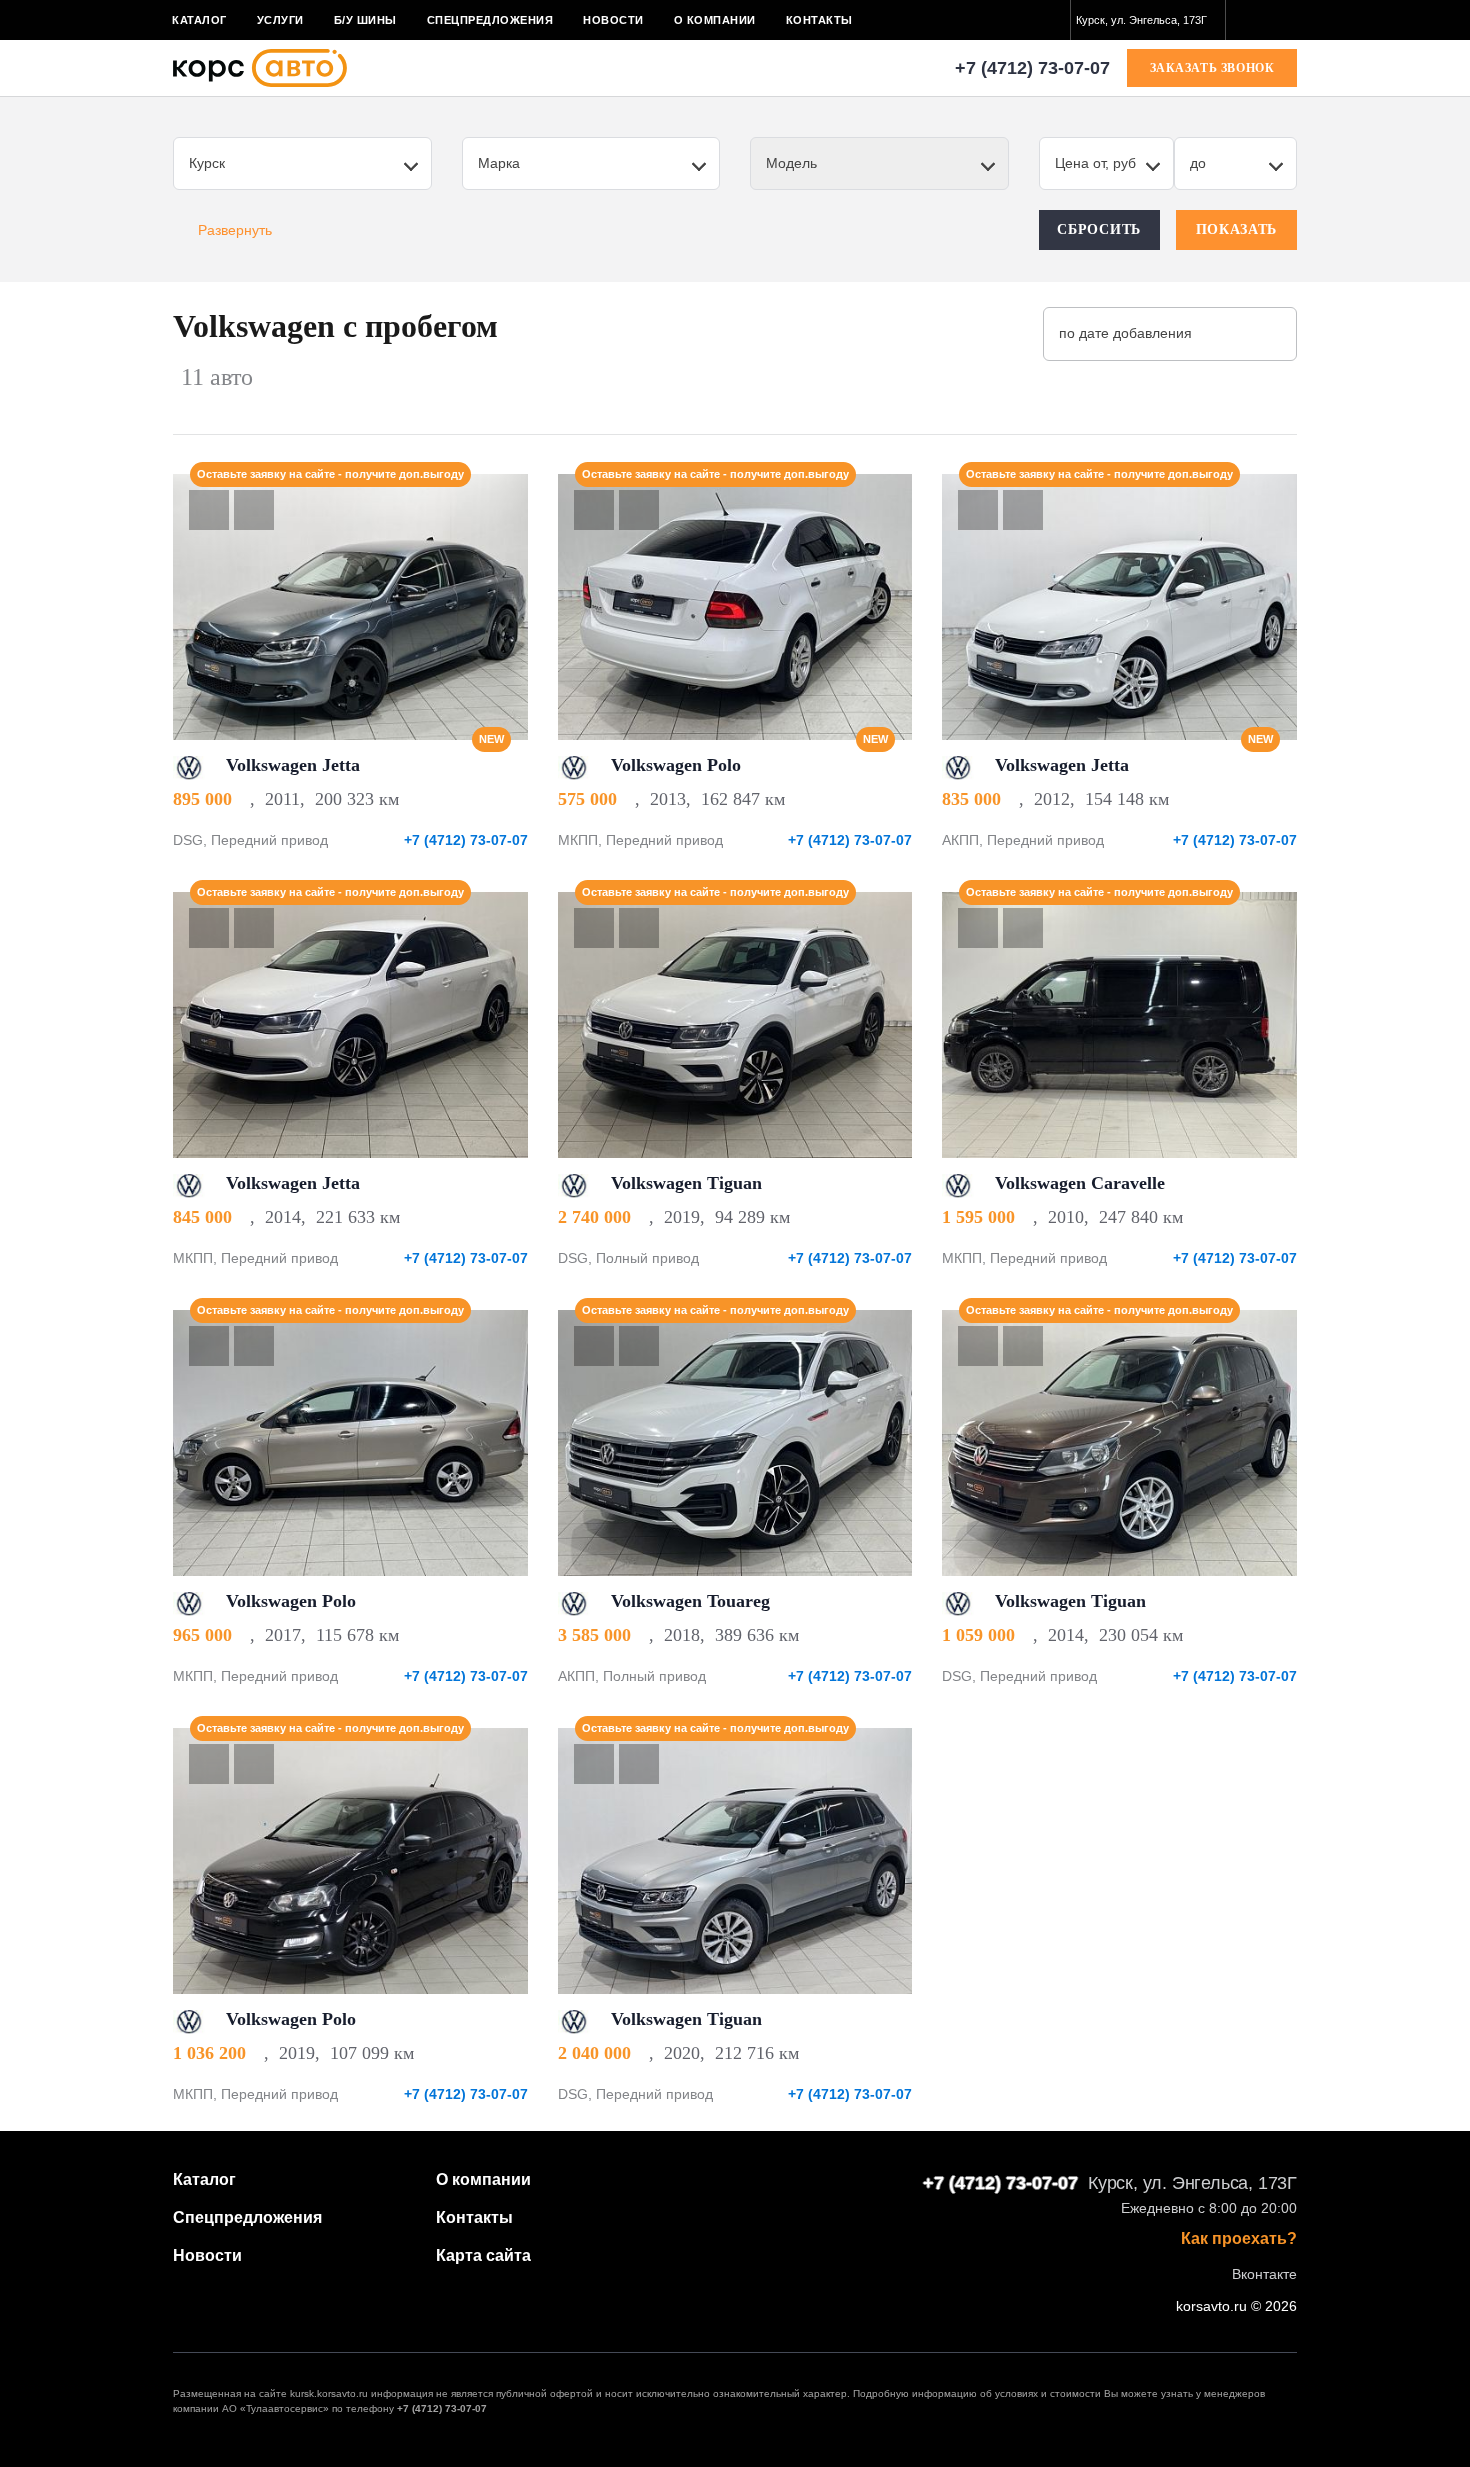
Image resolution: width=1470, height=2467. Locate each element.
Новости (613, 20)
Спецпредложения (490, 20)
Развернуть (235, 230)
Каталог (199, 20)
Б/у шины (365, 20)
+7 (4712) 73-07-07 (1032, 68)
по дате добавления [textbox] (1125, 333)
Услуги (280, 20)
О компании (715, 20)
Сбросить (1099, 229)
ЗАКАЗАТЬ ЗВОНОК (1212, 68)
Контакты (819, 20)
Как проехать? (1239, 2239)
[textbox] (1148, 20)
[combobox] (1148, 20)
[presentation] (502, 607)
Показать (1237, 229)
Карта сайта (483, 2255)
